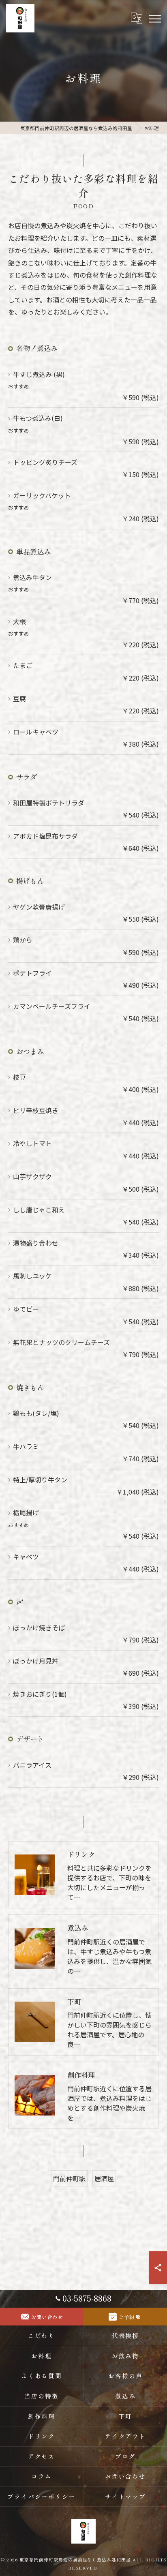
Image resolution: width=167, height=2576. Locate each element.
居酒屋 (104, 2178)
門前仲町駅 (69, 2178)
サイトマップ (126, 2496)
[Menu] (154, 18)
